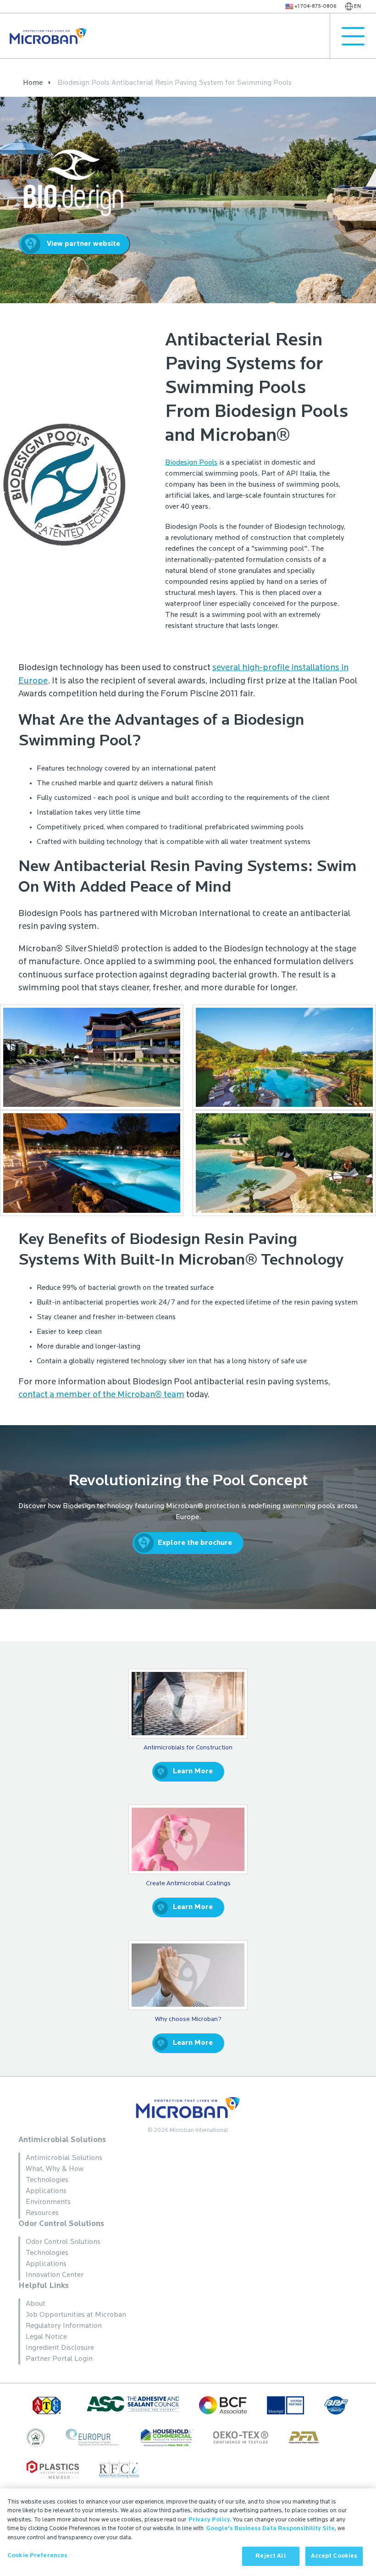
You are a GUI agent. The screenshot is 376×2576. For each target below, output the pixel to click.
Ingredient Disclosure (60, 2348)
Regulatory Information (64, 2326)
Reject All (271, 2556)
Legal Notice (46, 2337)
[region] (188, 2532)
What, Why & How (55, 2169)
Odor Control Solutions (61, 2224)
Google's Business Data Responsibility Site (270, 2529)
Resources (42, 2213)
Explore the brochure (195, 1543)
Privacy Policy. (210, 2520)
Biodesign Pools (191, 463)
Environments (48, 2202)
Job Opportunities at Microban (76, 2315)
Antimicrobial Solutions (62, 2140)
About (36, 2304)
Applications (46, 2191)
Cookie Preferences (37, 2556)
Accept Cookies (334, 2556)
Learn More (193, 1771)
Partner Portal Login (59, 2359)
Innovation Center (55, 2275)
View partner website (83, 244)
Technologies (47, 2180)
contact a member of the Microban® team (101, 1395)
